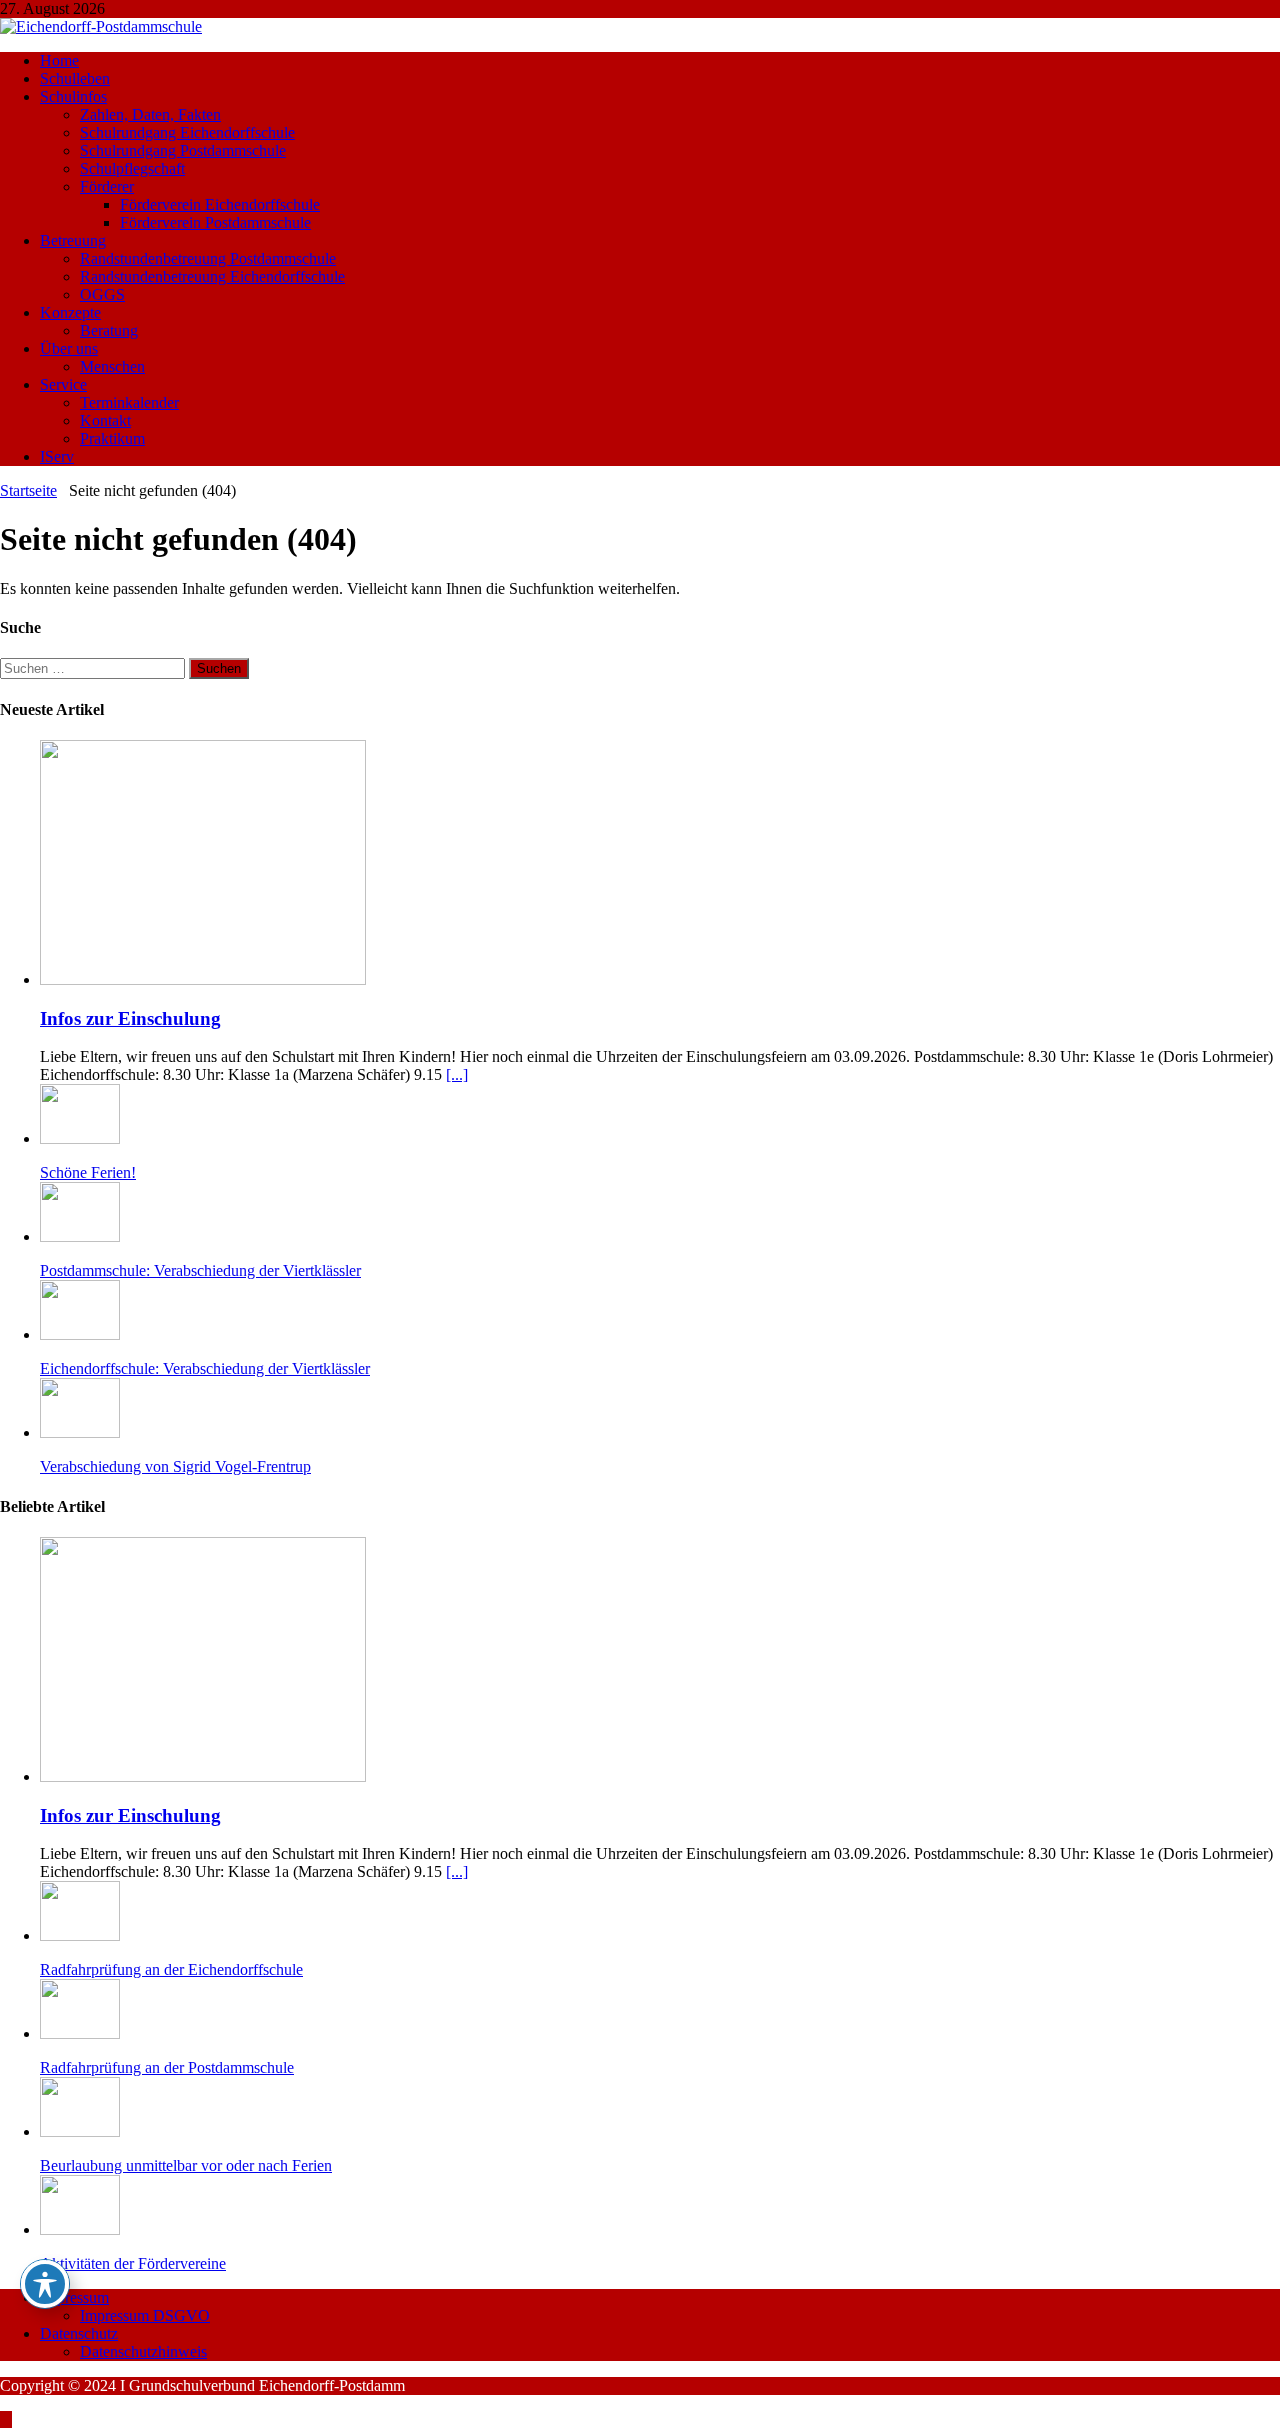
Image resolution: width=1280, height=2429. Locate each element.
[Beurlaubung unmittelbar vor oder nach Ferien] (80, 2131)
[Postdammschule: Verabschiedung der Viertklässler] (80, 1236)
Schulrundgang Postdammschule (183, 150)
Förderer (107, 186)
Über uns (69, 348)
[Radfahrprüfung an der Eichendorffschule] (80, 1935)
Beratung (109, 330)
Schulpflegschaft (132, 168)
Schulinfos (73, 96)
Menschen (112, 366)
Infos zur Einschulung (130, 1018)
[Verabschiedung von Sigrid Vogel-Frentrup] (80, 1432)
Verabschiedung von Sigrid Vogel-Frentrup (175, 1466)
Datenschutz (79, 2333)
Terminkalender (129, 402)
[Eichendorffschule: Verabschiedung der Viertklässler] (80, 1334)
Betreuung (73, 240)
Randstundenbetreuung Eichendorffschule (212, 276)
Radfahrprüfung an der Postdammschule (167, 2067)
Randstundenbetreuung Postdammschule (208, 258)
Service (63, 384)
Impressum (74, 2297)
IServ (57, 456)
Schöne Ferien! (88, 1172)
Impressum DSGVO (145, 2315)
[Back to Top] (6, 2419)
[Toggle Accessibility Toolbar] (45, 2284)
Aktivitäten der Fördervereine (133, 2263)
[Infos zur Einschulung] (203, 979)
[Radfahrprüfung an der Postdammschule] (80, 2033)
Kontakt (105, 420)
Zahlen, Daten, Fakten (150, 114)
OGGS (102, 294)
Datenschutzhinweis (143, 2351)
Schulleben (75, 78)
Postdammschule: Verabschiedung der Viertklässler (200, 1270)
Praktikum (112, 438)
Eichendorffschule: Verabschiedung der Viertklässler (205, 1368)
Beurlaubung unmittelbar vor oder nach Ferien (186, 2165)
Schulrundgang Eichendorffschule (187, 132)
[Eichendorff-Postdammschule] (101, 26)
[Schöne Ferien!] (80, 1138)
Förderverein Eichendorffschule (220, 204)
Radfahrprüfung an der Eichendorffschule (171, 1969)
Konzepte (70, 312)
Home (59, 60)
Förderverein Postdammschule (215, 222)
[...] (457, 1074)
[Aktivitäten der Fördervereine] (80, 2229)
